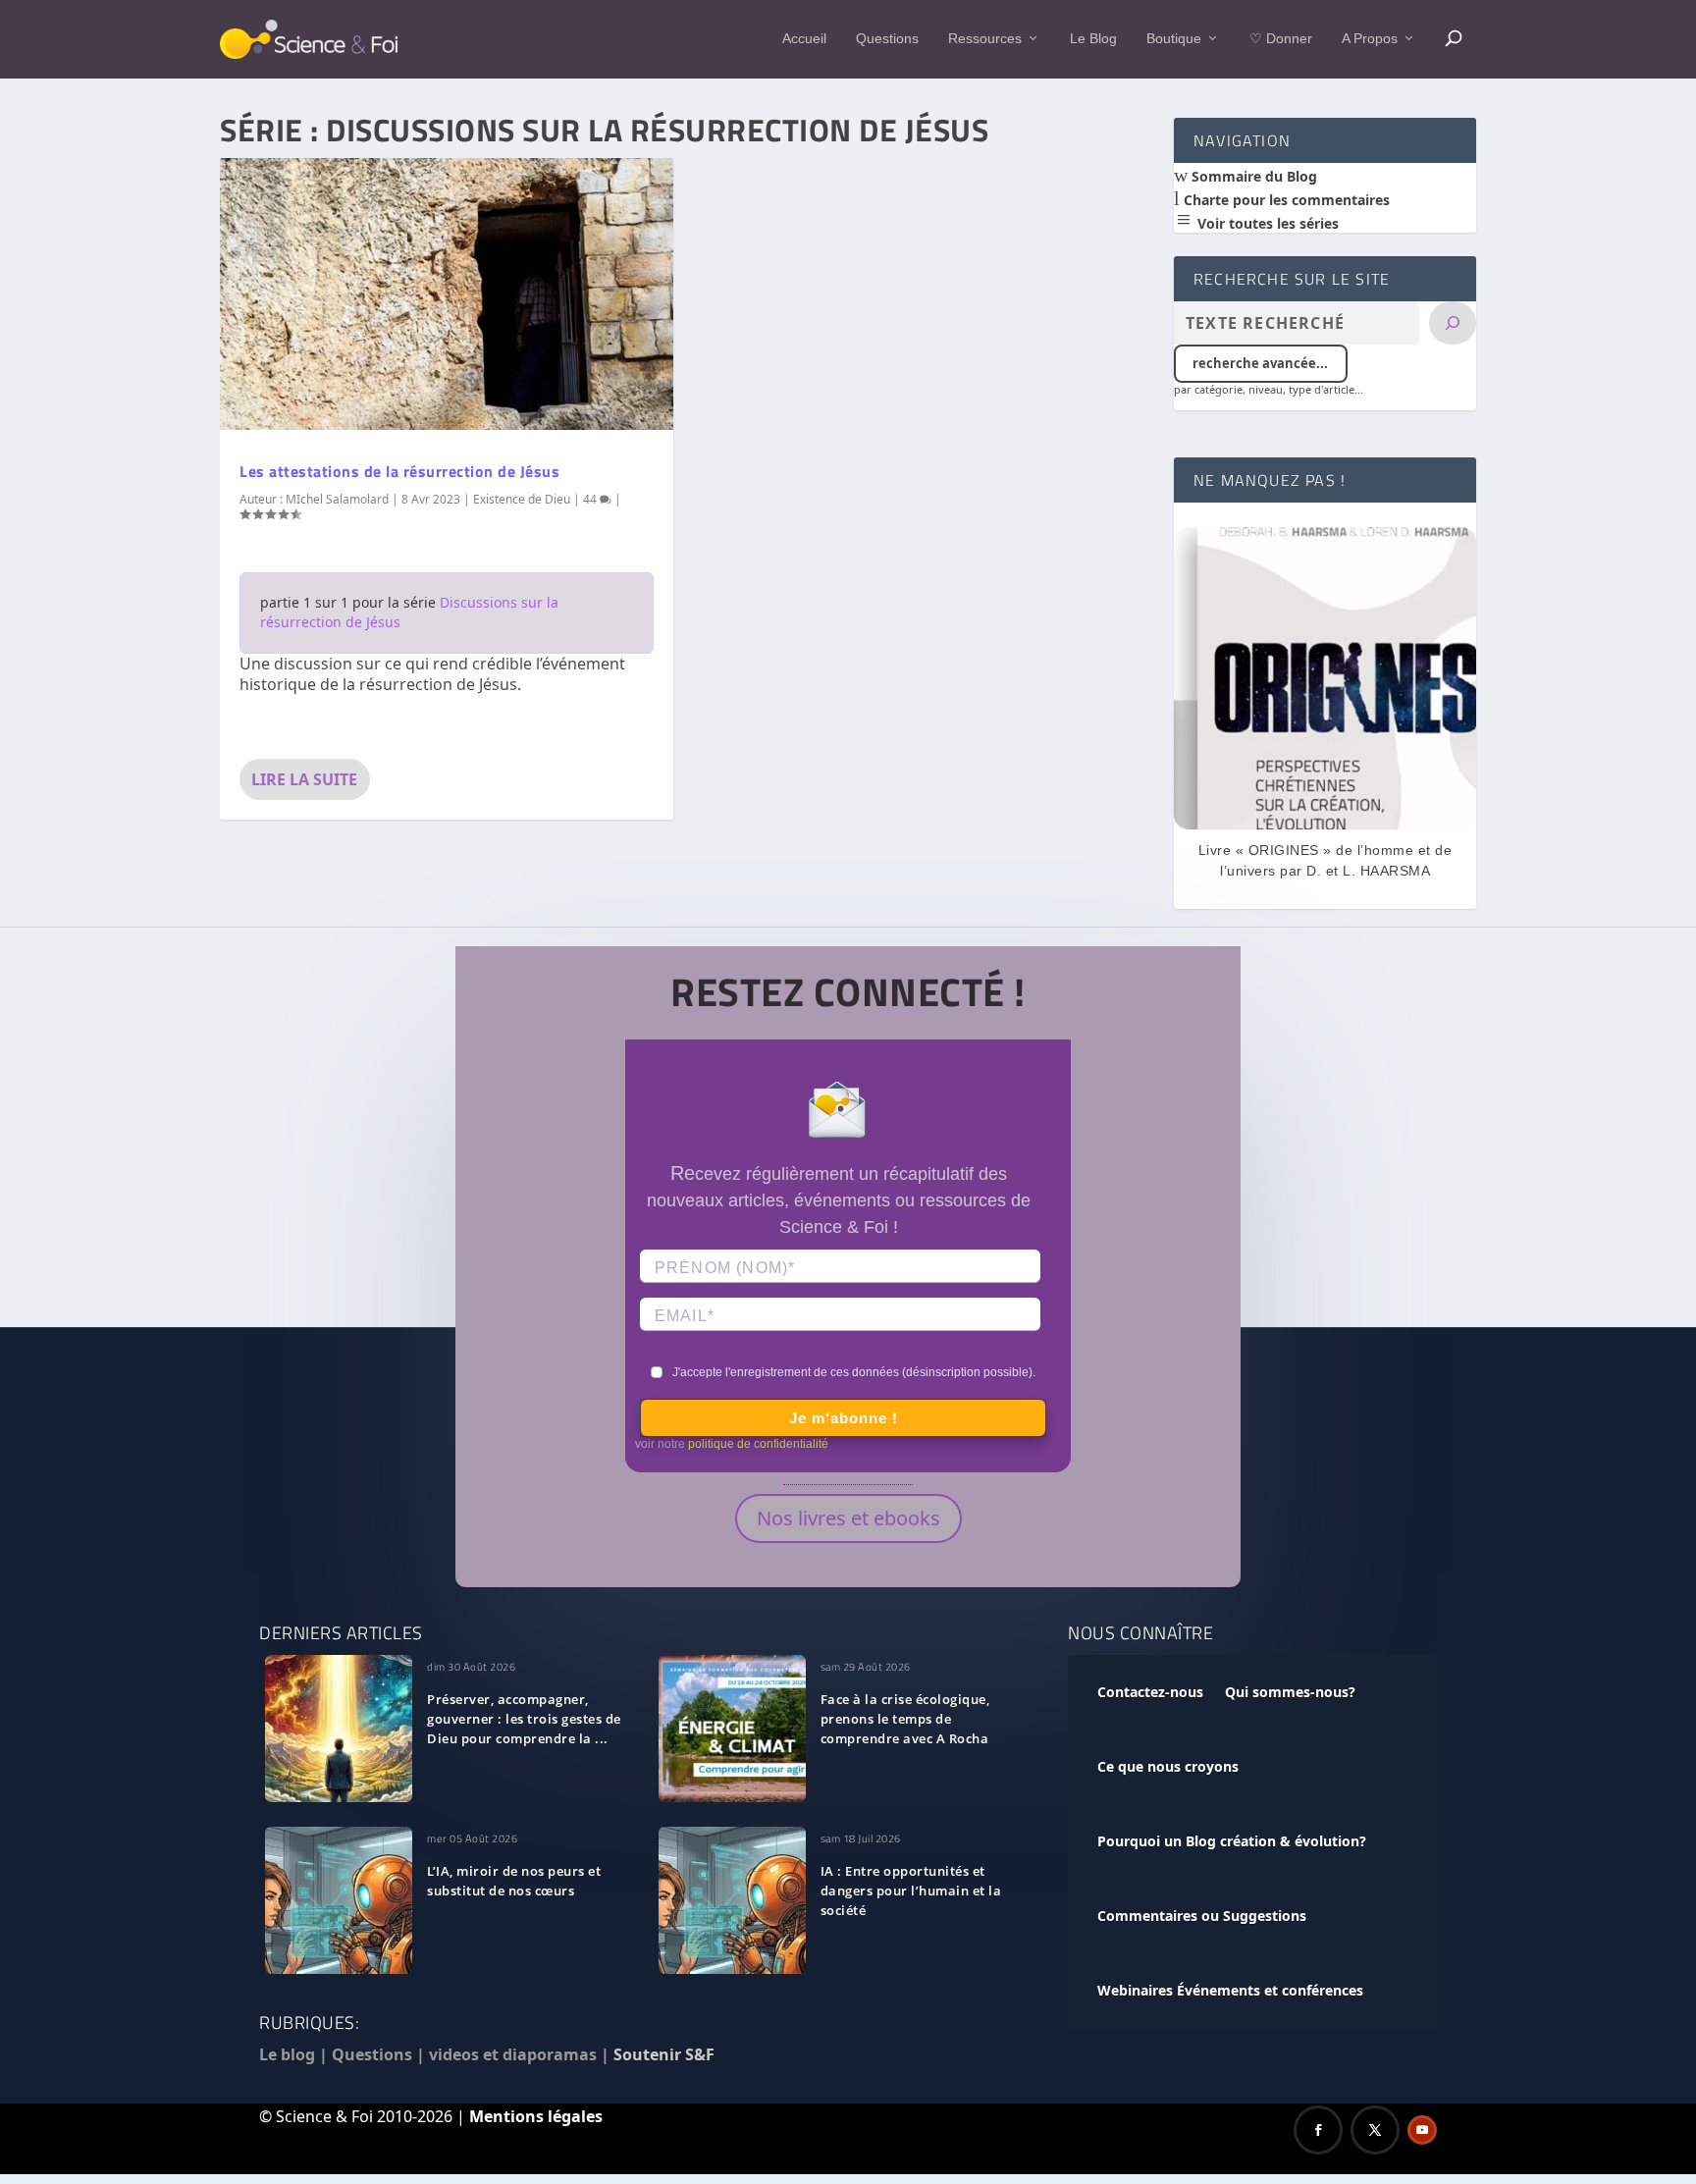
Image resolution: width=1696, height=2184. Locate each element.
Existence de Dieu (522, 499)
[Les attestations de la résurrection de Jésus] (447, 294)
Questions (887, 38)
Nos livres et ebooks (848, 1518)
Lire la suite (304, 779)
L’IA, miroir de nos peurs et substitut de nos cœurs (514, 1881)
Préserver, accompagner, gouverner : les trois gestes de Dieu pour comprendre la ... (524, 1719)
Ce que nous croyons (1168, 1766)
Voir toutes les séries (1266, 223)
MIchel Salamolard (337, 499)
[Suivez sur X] (1375, 2130)
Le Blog (1093, 38)
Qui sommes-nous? (1290, 1692)
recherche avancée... (1260, 363)
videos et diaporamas (513, 2054)
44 (591, 499)
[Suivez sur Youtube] (1422, 2130)
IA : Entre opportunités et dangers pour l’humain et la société (911, 1891)
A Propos (1370, 38)
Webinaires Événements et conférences (1230, 1990)
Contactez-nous (1150, 1692)
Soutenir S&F (664, 2054)
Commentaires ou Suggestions (1202, 1916)
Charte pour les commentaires (1285, 200)
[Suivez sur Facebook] (1318, 2130)
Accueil (804, 38)
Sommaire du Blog (1252, 176)
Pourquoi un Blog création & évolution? (1232, 1841)
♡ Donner (1281, 38)
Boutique (1174, 38)
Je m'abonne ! (844, 1418)
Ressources (985, 38)
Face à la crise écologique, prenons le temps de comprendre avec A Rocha (905, 1719)
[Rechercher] (1453, 323)
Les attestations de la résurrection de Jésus (399, 471)
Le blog (287, 2054)
